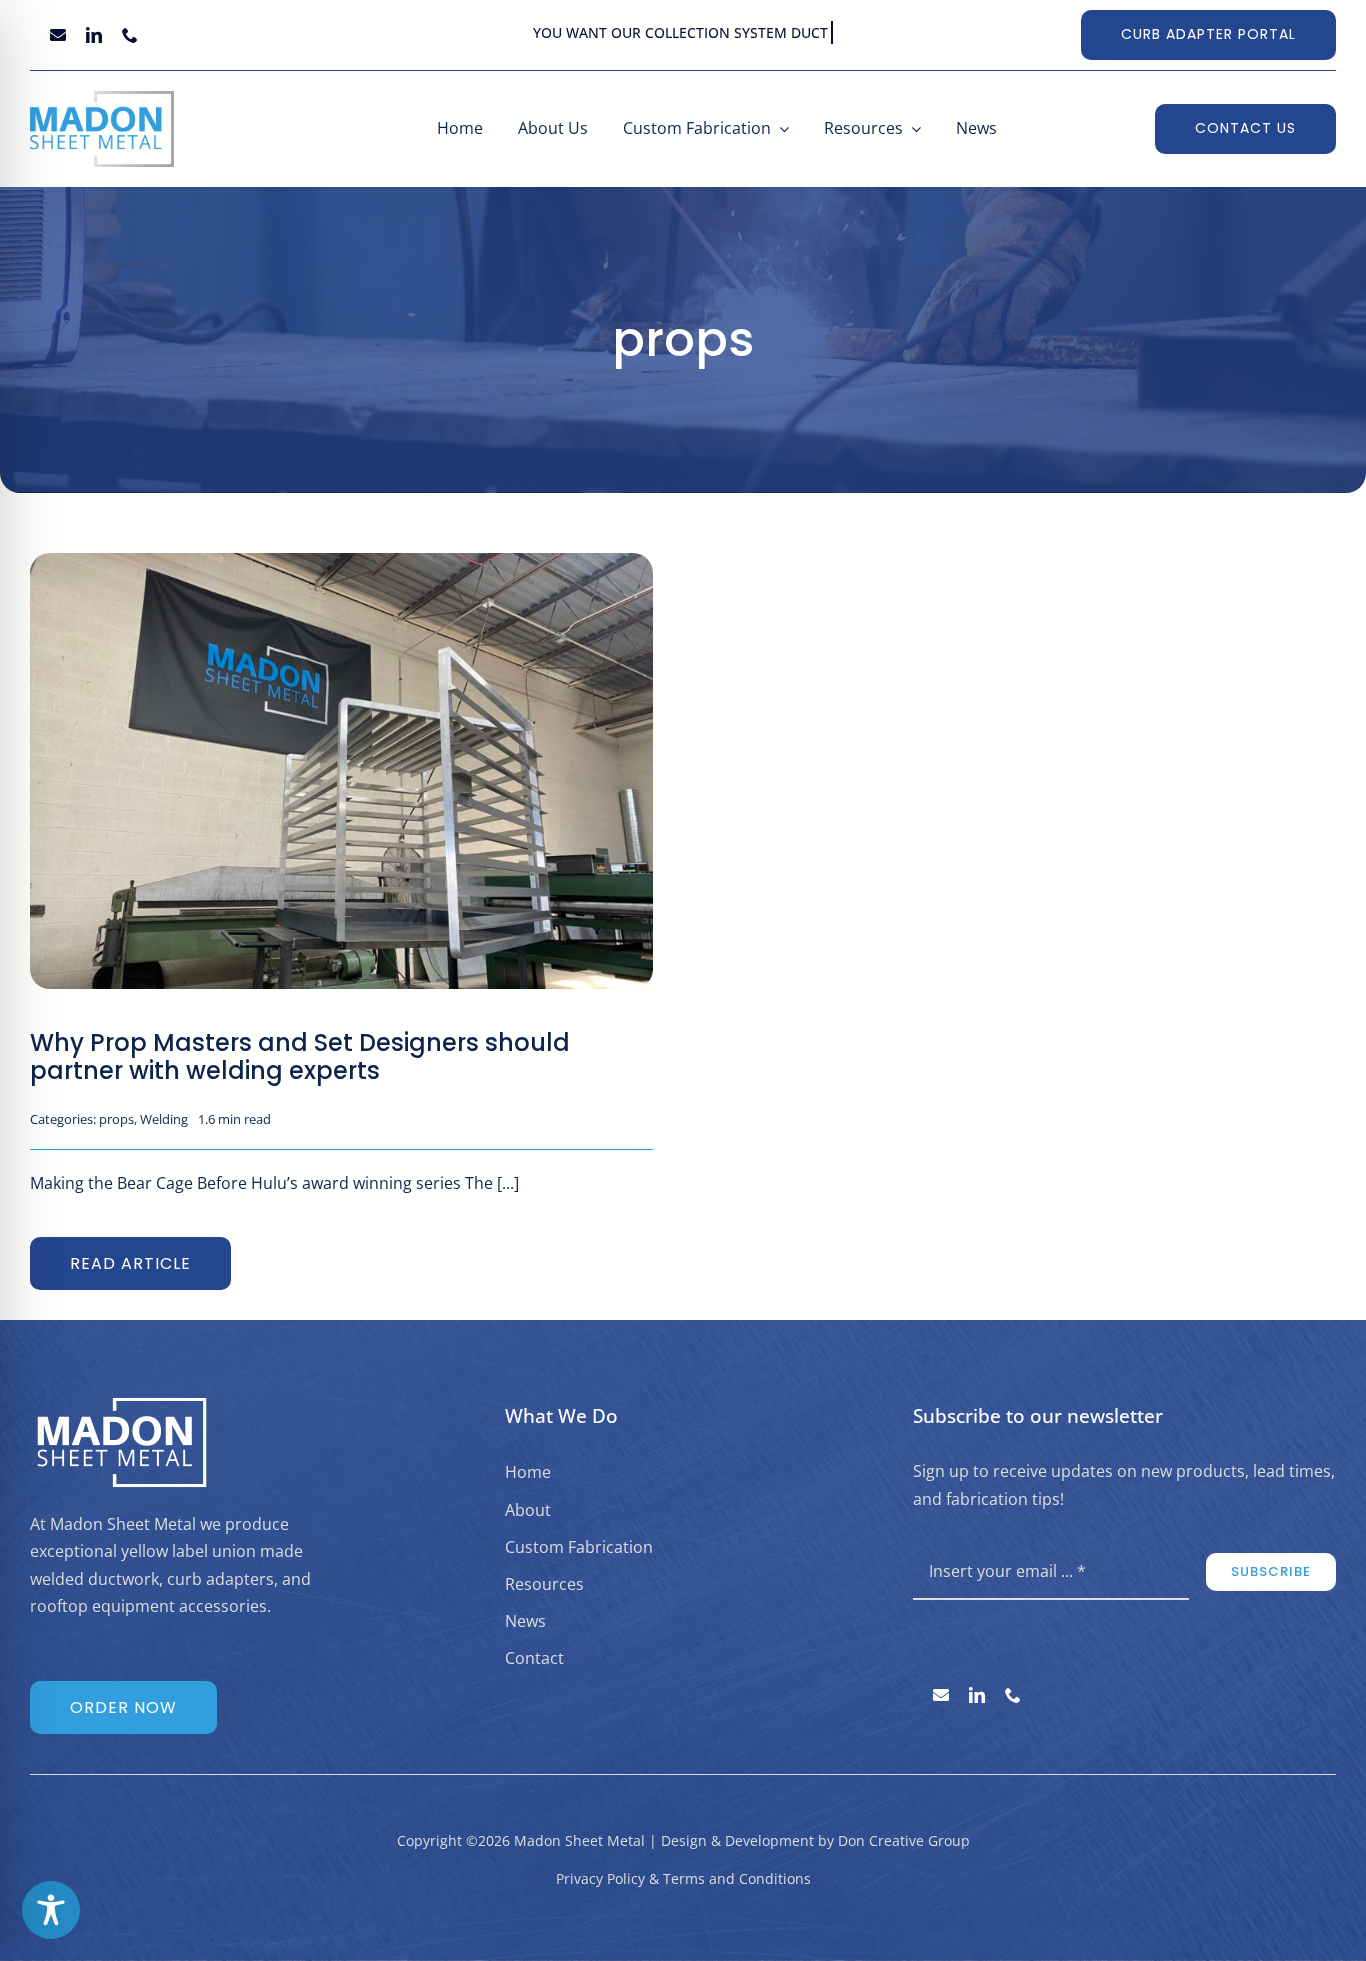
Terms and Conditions (737, 1878)
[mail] (58, 35)
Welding (164, 1119)
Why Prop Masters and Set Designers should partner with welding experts (300, 1056)
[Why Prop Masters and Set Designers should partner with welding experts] (341, 566)
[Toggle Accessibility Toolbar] (51, 1910)
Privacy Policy (600, 1878)
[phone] (130, 35)
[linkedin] (94, 35)
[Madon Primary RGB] (102, 99)
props (116, 1119)
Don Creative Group (904, 1840)
